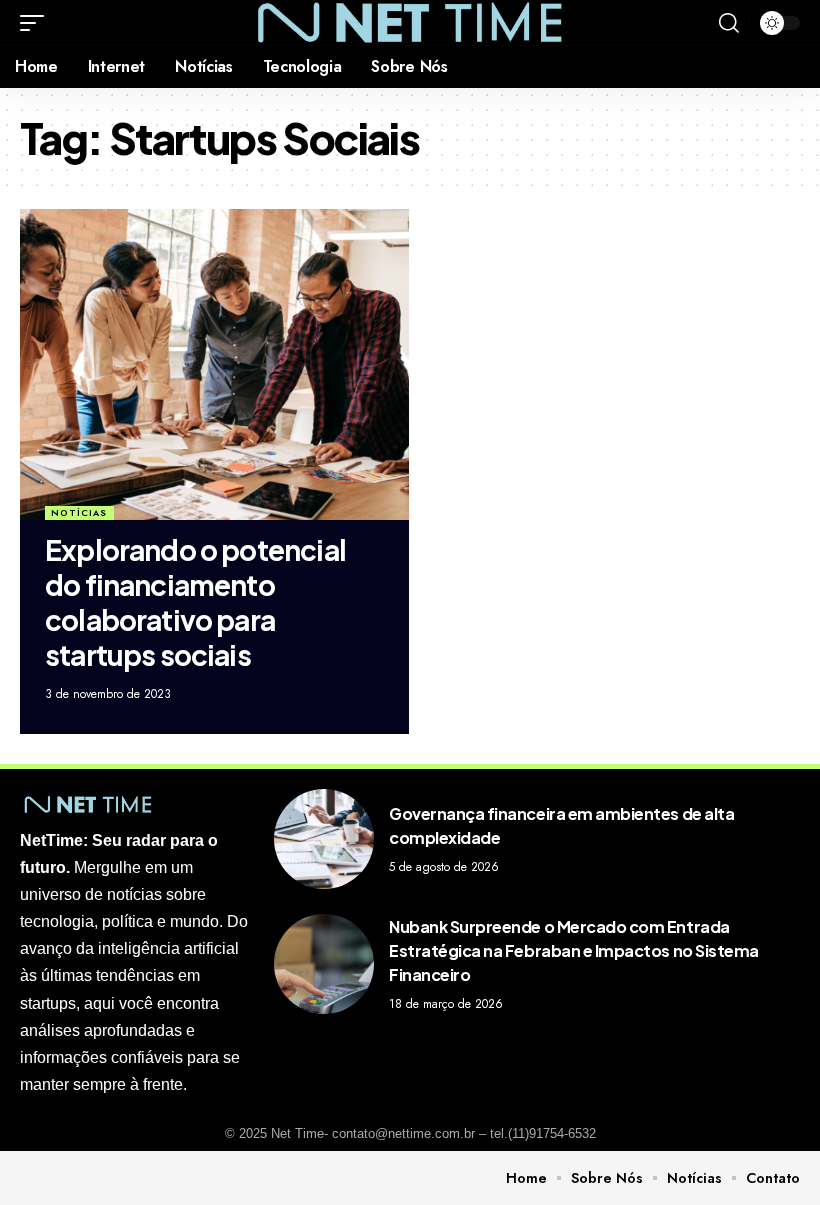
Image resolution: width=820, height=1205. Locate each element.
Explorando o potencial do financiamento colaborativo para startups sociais (195, 602)
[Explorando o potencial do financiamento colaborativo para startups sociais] (214, 364)
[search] (729, 23)
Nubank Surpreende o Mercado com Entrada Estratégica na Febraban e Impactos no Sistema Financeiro (574, 950)
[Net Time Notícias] (410, 22)
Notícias (79, 512)
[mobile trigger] (37, 23)
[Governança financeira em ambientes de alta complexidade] (324, 839)
